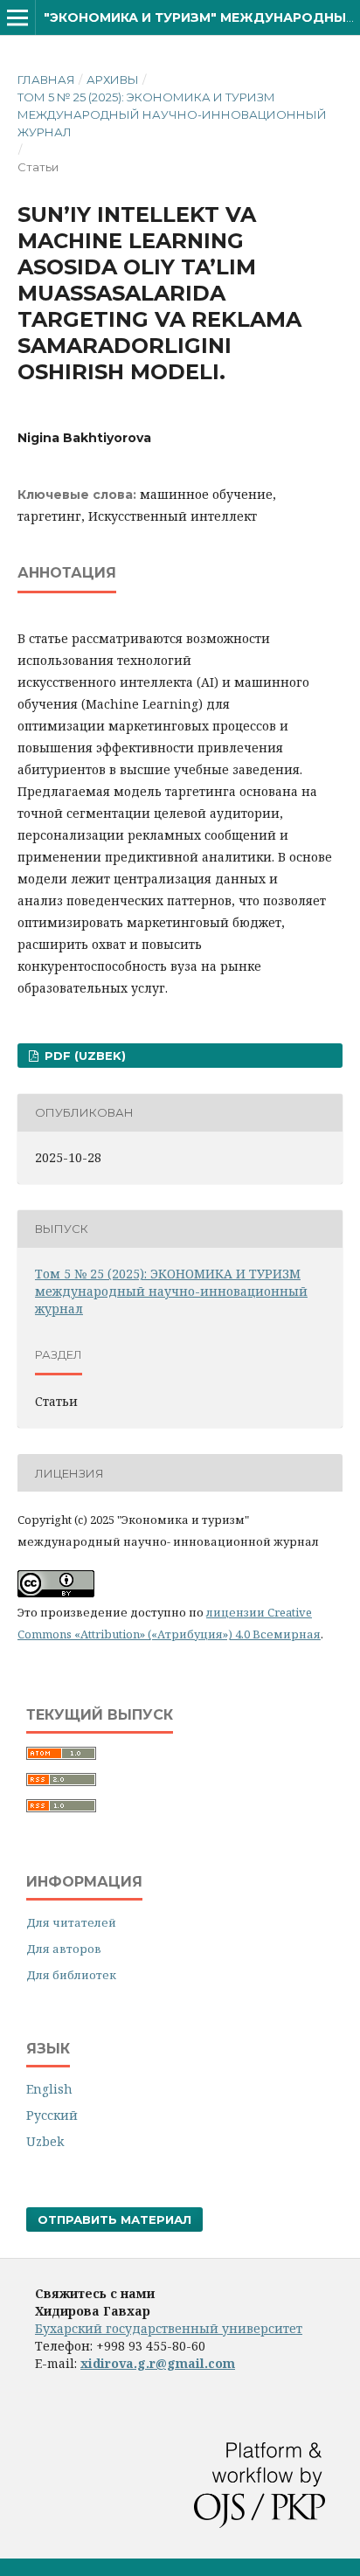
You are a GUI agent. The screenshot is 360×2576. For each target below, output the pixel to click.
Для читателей (71, 1922)
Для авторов (64, 1949)
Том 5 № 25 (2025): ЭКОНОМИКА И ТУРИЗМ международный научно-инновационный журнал (172, 114)
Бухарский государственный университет (169, 2328)
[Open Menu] (17, 17)
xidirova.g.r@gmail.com (158, 2363)
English (49, 2089)
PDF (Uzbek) (83, 1056)
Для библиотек (71, 1975)
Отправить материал (114, 2219)
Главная (46, 80)
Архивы (113, 80)
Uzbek (45, 2141)
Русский (52, 2115)
